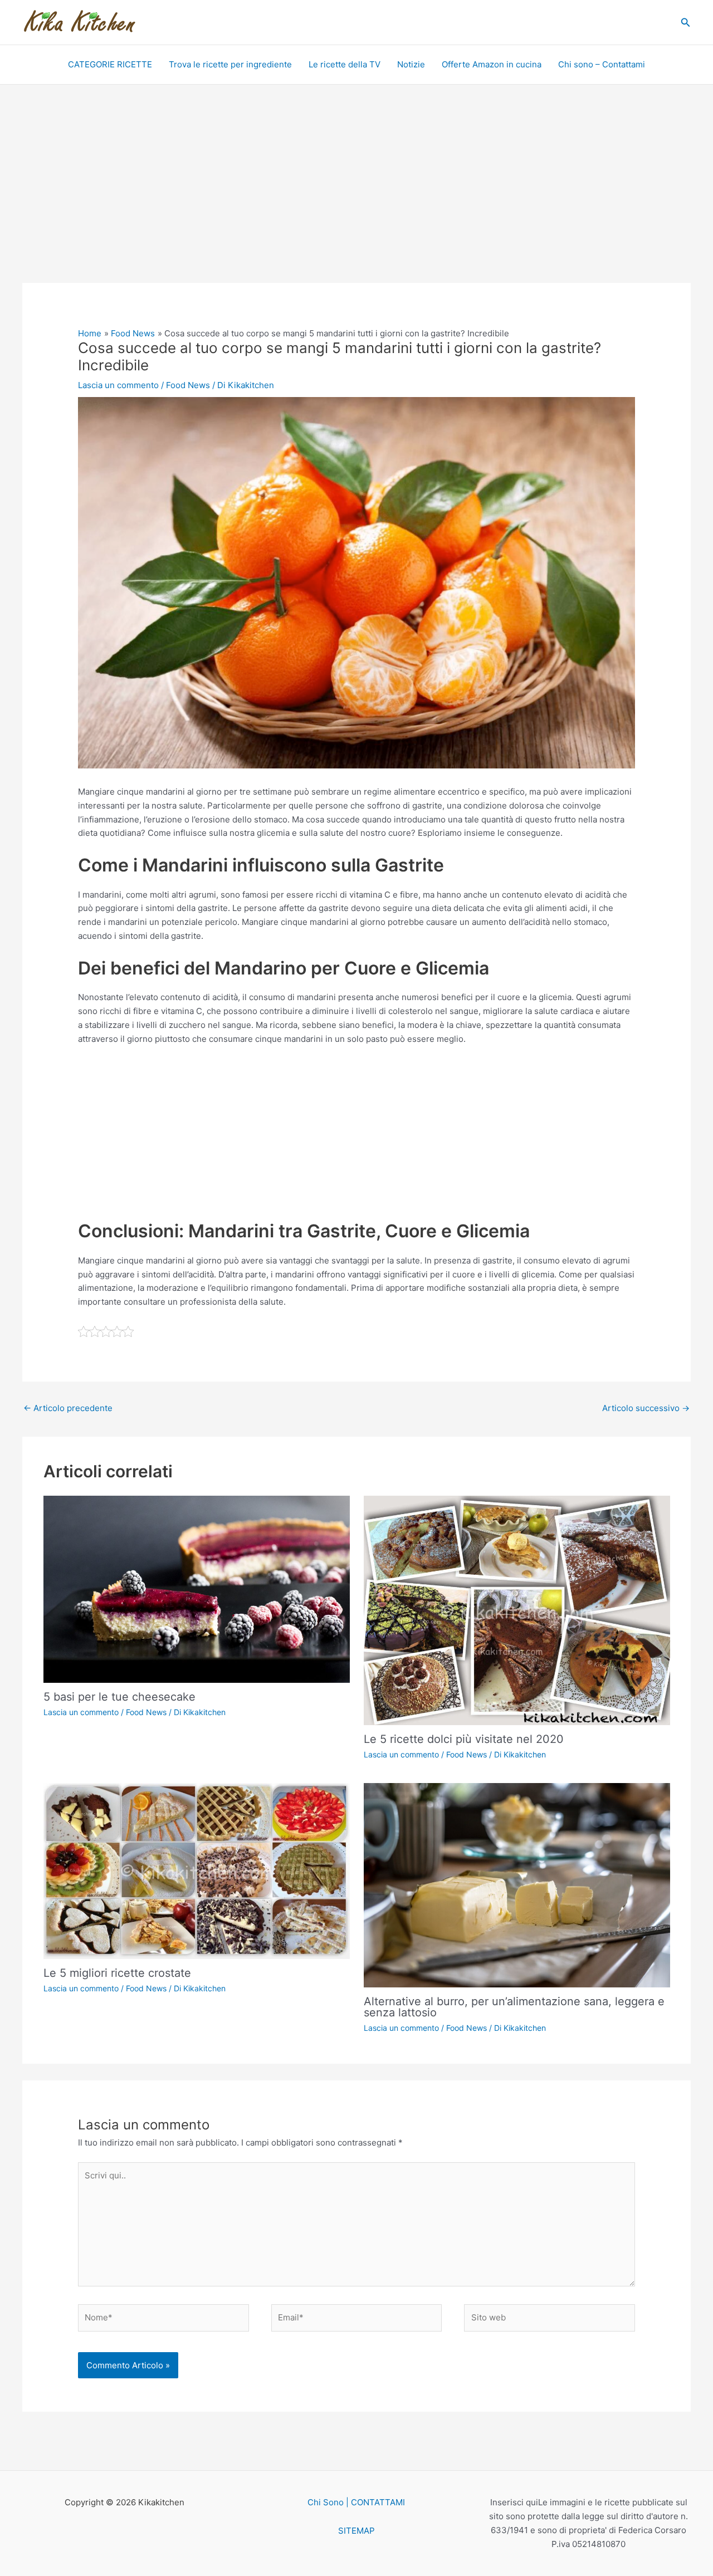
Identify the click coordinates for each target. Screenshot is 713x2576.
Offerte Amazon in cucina (492, 64)
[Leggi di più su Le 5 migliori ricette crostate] (197, 1870)
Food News (188, 385)
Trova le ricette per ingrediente (230, 64)
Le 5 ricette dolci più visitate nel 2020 (464, 1739)
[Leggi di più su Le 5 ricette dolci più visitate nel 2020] (517, 1610)
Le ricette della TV (345, 64)
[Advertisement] (356, 200)
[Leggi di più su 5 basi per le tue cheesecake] (197, 1588)
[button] (686, 23)
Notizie (411, 64)
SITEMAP (356, 2531)
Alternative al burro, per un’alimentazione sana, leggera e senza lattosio (514, 2007)
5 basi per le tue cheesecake (119, 1697)
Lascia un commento (118, 385)
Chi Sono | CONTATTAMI (356, 2502)
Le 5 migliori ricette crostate (117, 1973)
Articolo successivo (646, 1408)
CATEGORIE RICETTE (110, 64)
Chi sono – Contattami (602, 64)
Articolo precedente (68, 1408)
